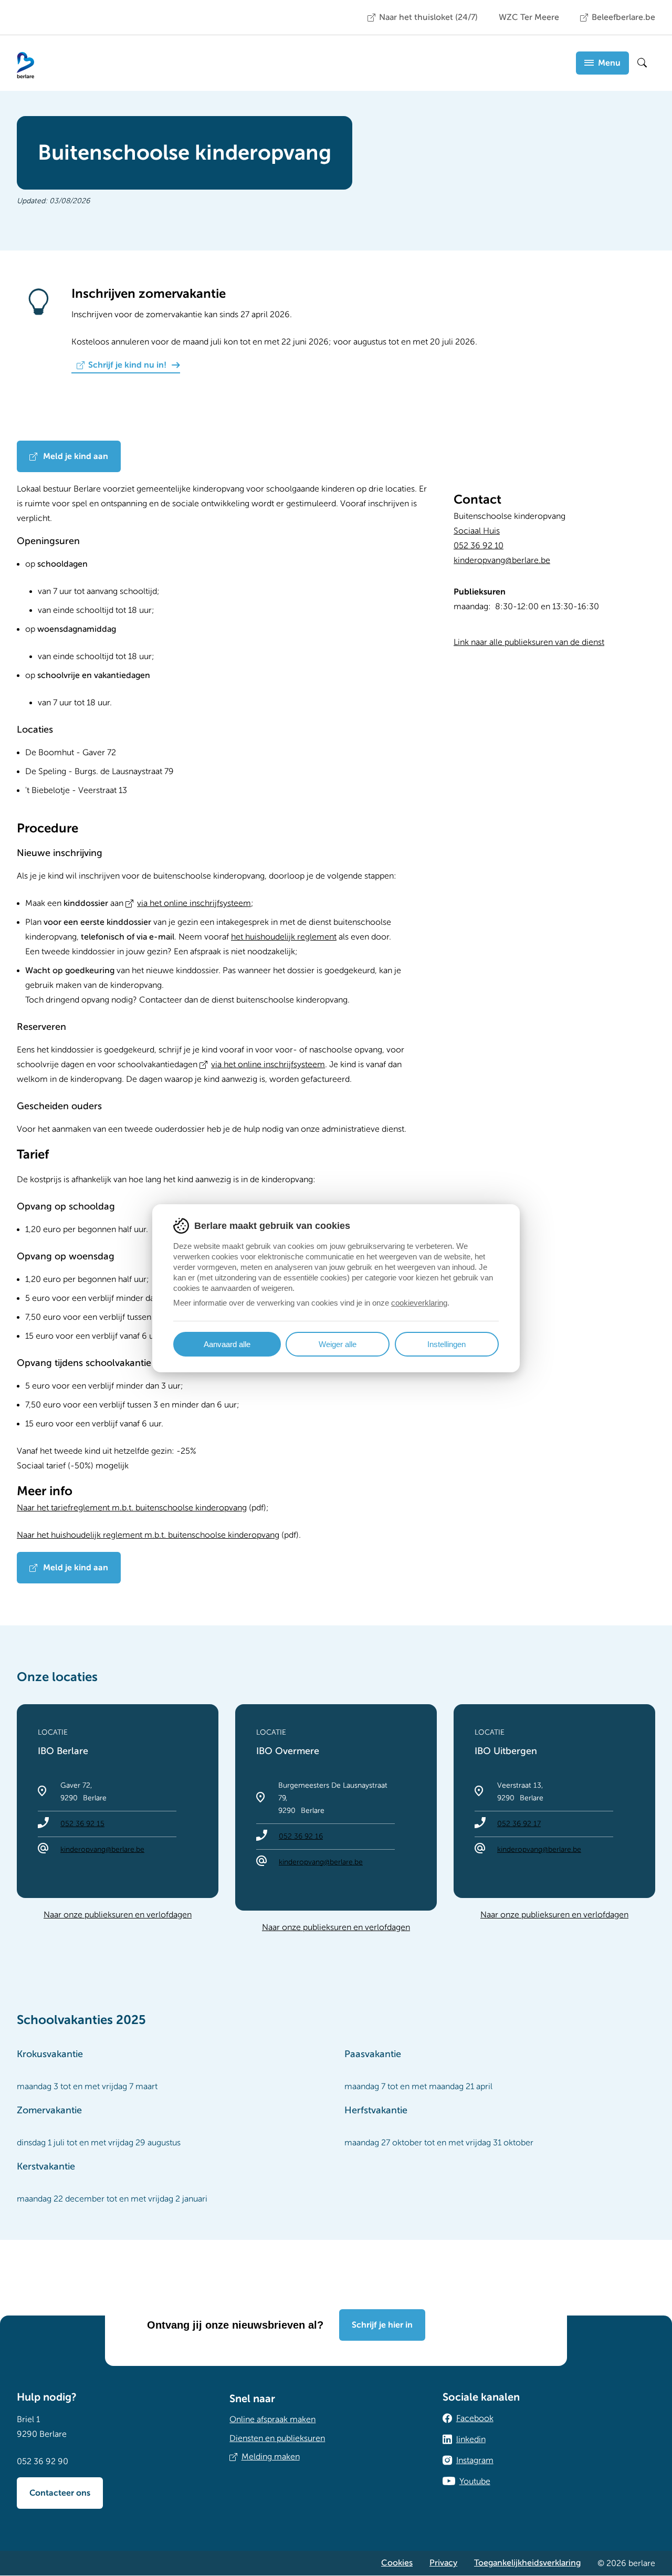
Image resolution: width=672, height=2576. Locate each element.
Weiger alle (338, 1344)
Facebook (475, 2418)
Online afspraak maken (272, 2419)
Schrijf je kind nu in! (127, 365)
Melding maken (271, 2457)
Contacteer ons (60, 2493)
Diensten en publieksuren (277, 2438)
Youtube (475, 2481)
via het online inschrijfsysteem (194, 903)
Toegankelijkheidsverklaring (527, 2563)
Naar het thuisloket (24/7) (428, 17)
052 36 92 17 (519, 1824)
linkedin (471, 2439)
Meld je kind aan (75, 456)
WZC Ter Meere (529, 17)
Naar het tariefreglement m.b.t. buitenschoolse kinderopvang (132, 1508)
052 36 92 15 (82, 1824)
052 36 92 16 (301, 1836)
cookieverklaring (419, 1303)
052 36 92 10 (479, 546)
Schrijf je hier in (382, 2325)
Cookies (397, 2563)
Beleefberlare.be (623, 17)
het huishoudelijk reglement (284, 937)
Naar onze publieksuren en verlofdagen (118, 1915)
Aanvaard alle (227, 1344)
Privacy (443, 2563)
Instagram (475, 2460)
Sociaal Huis (477, 531)
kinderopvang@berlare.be (502, 560)
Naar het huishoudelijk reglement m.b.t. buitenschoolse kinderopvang (148, 1535)
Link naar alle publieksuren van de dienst (529, 642)
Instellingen (447, 1344)
